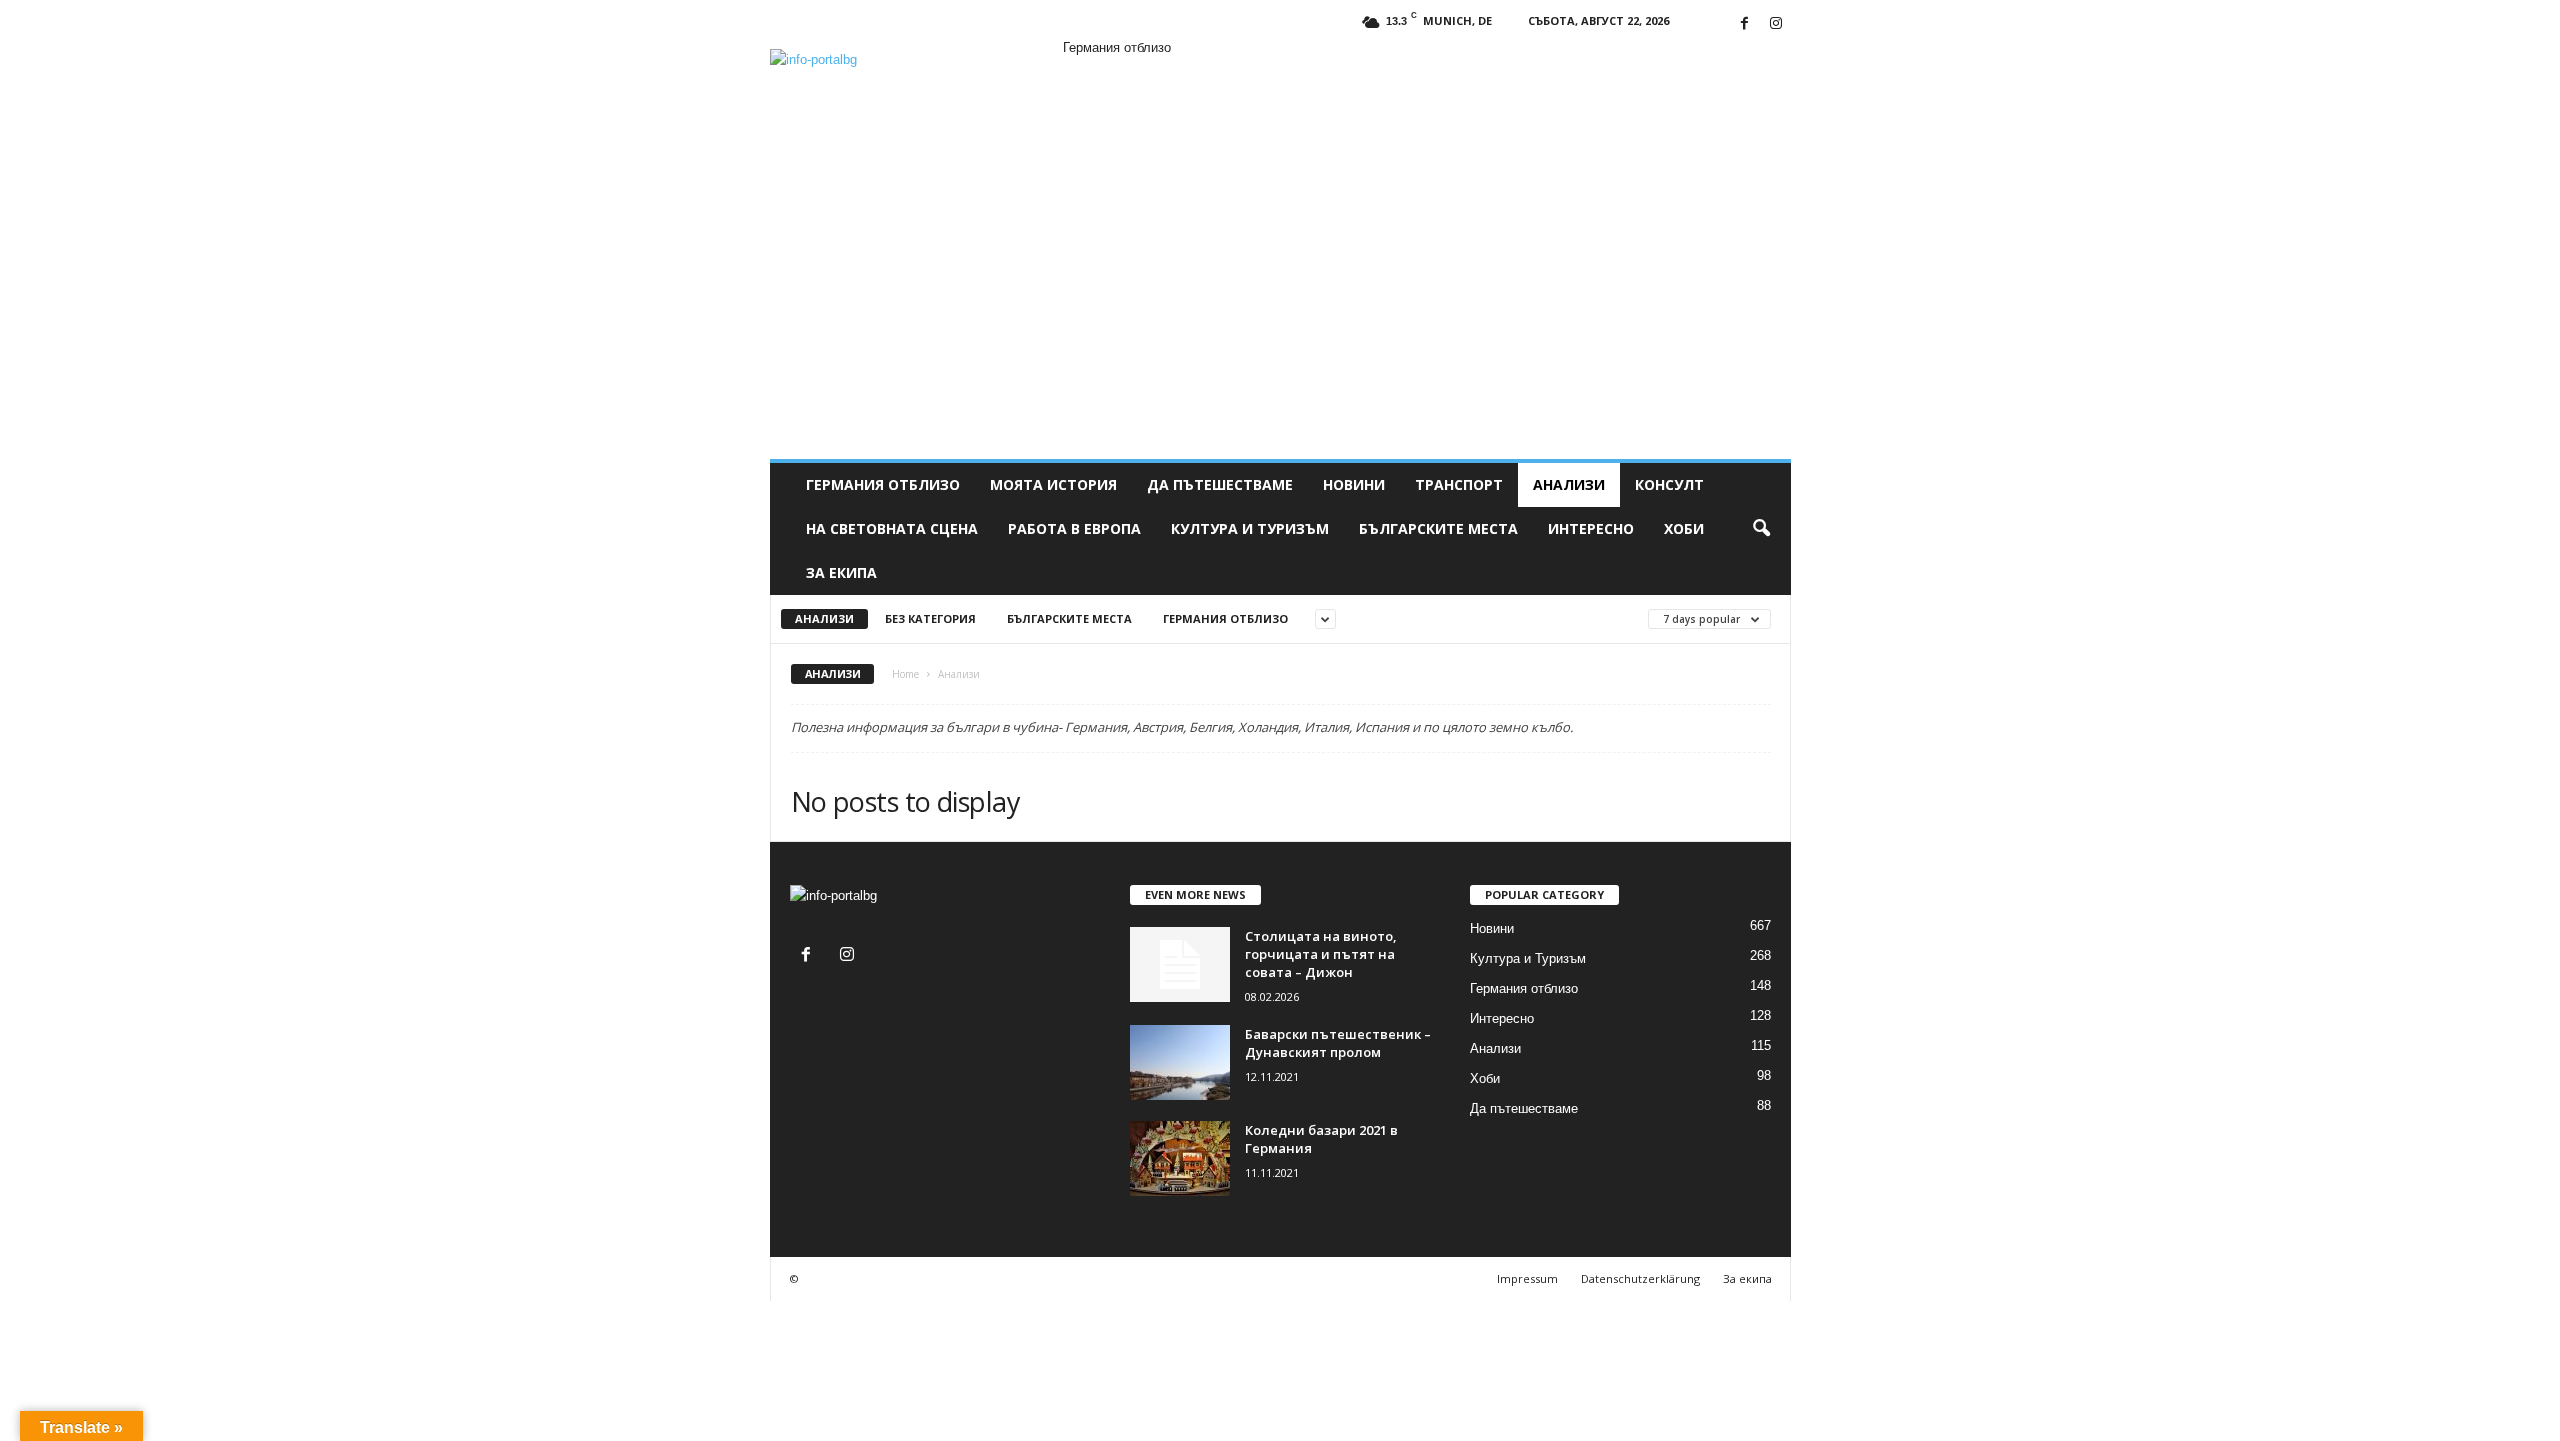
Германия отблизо (883, 484)
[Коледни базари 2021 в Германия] (1180, 1158)
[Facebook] (1745, 24)
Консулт (1669, 484)
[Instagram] (1776, 24)
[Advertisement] (1280, 309)
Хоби (1684, 528)
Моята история (1053, 484)
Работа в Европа (1074, 528)
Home (905, 674)
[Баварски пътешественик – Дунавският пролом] (1180, 1062)
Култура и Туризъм (1250, 528)
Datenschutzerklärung (1640, 1278)
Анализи (1569, 484)
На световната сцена (892, 528)
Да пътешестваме (1220, 484)
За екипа (841, 572)
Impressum (1527, 1278)
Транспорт (1459, 484)
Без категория (930, 618)
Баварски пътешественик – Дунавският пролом (1338, 1043)
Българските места (1438, 528)
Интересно (1591, 528)
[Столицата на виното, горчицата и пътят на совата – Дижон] (1180, 964)
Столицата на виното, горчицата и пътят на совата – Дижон (1321, 954)
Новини (1354, 484)
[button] (1761, 529)
